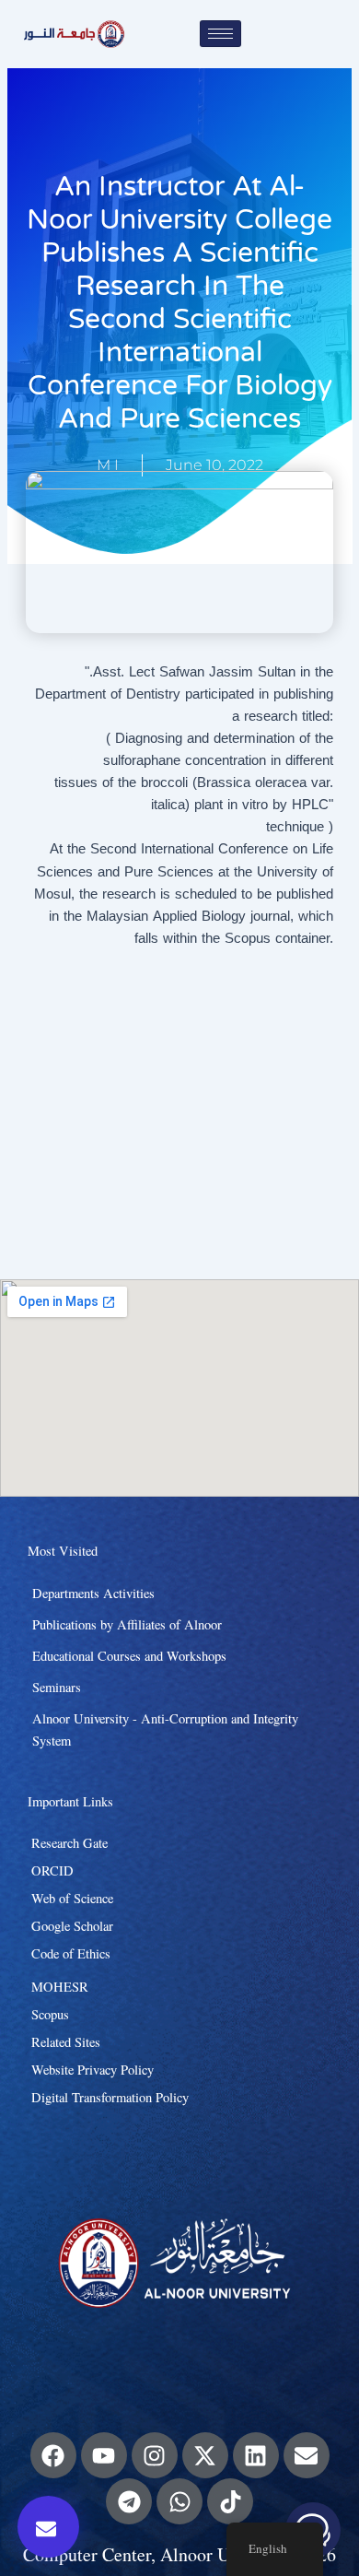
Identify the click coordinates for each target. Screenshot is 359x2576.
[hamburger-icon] (220, 34)
